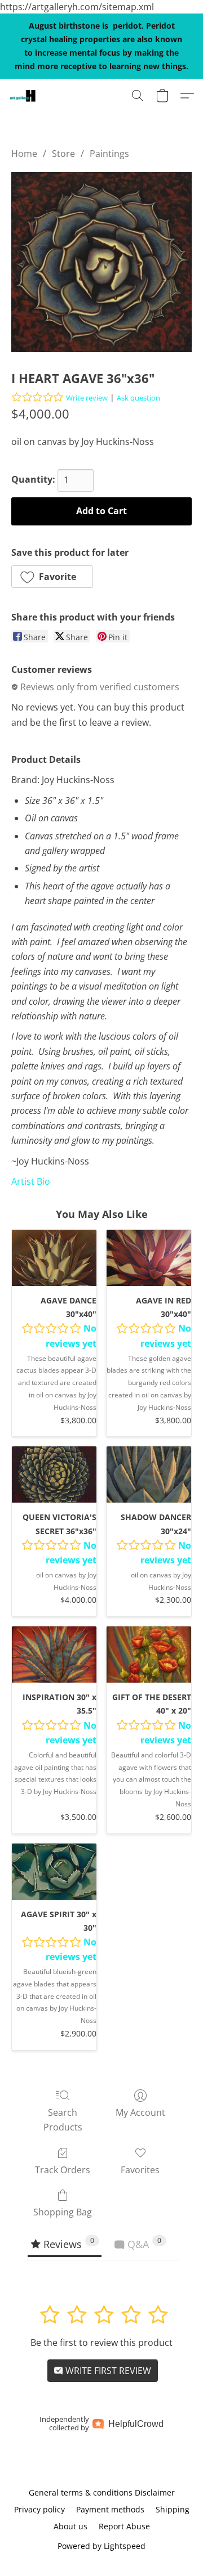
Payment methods (110, 2509)
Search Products (63, 2120)
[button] (23, 96)
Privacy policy (39, 2509)
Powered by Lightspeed (101, 2546)
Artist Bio (31, 1181)
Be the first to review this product (101, 2343)
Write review (87, 398)
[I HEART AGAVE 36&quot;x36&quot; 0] (101, 262)
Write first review (107, 2371)
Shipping (173, 2509)
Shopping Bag (63, 2212)
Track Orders (63, 2170)
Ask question (138, 398)
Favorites (140, 2170)
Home (24, 154)
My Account (140, 2112)
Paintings (109, 154)
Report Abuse (124, 2526)
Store (63, 154)
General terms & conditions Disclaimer (102, 2492)
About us (70, 2526)
